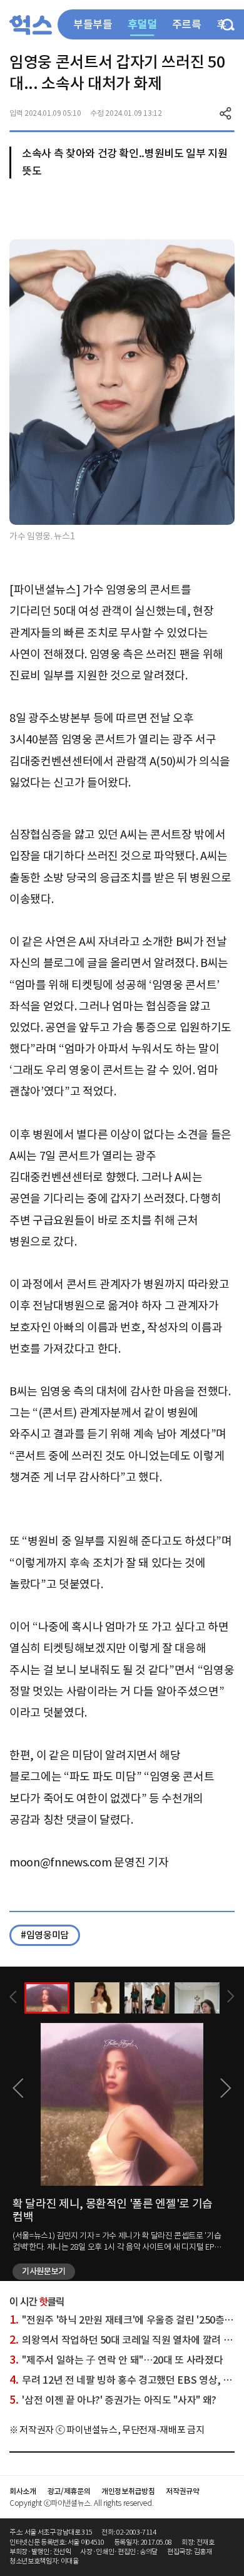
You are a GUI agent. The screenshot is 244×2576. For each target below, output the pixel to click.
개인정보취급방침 (128, 2491)
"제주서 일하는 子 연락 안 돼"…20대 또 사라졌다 (116, 2360)
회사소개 (23, 2491)
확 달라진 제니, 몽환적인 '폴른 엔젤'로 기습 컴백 (113, 2211)
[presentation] (13, 1997)
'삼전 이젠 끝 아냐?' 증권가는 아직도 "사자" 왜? (113, 2400)
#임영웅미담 (45, 1935)
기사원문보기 (44, 2271)
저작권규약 (182, 2491)
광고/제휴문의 (69, 2491)
